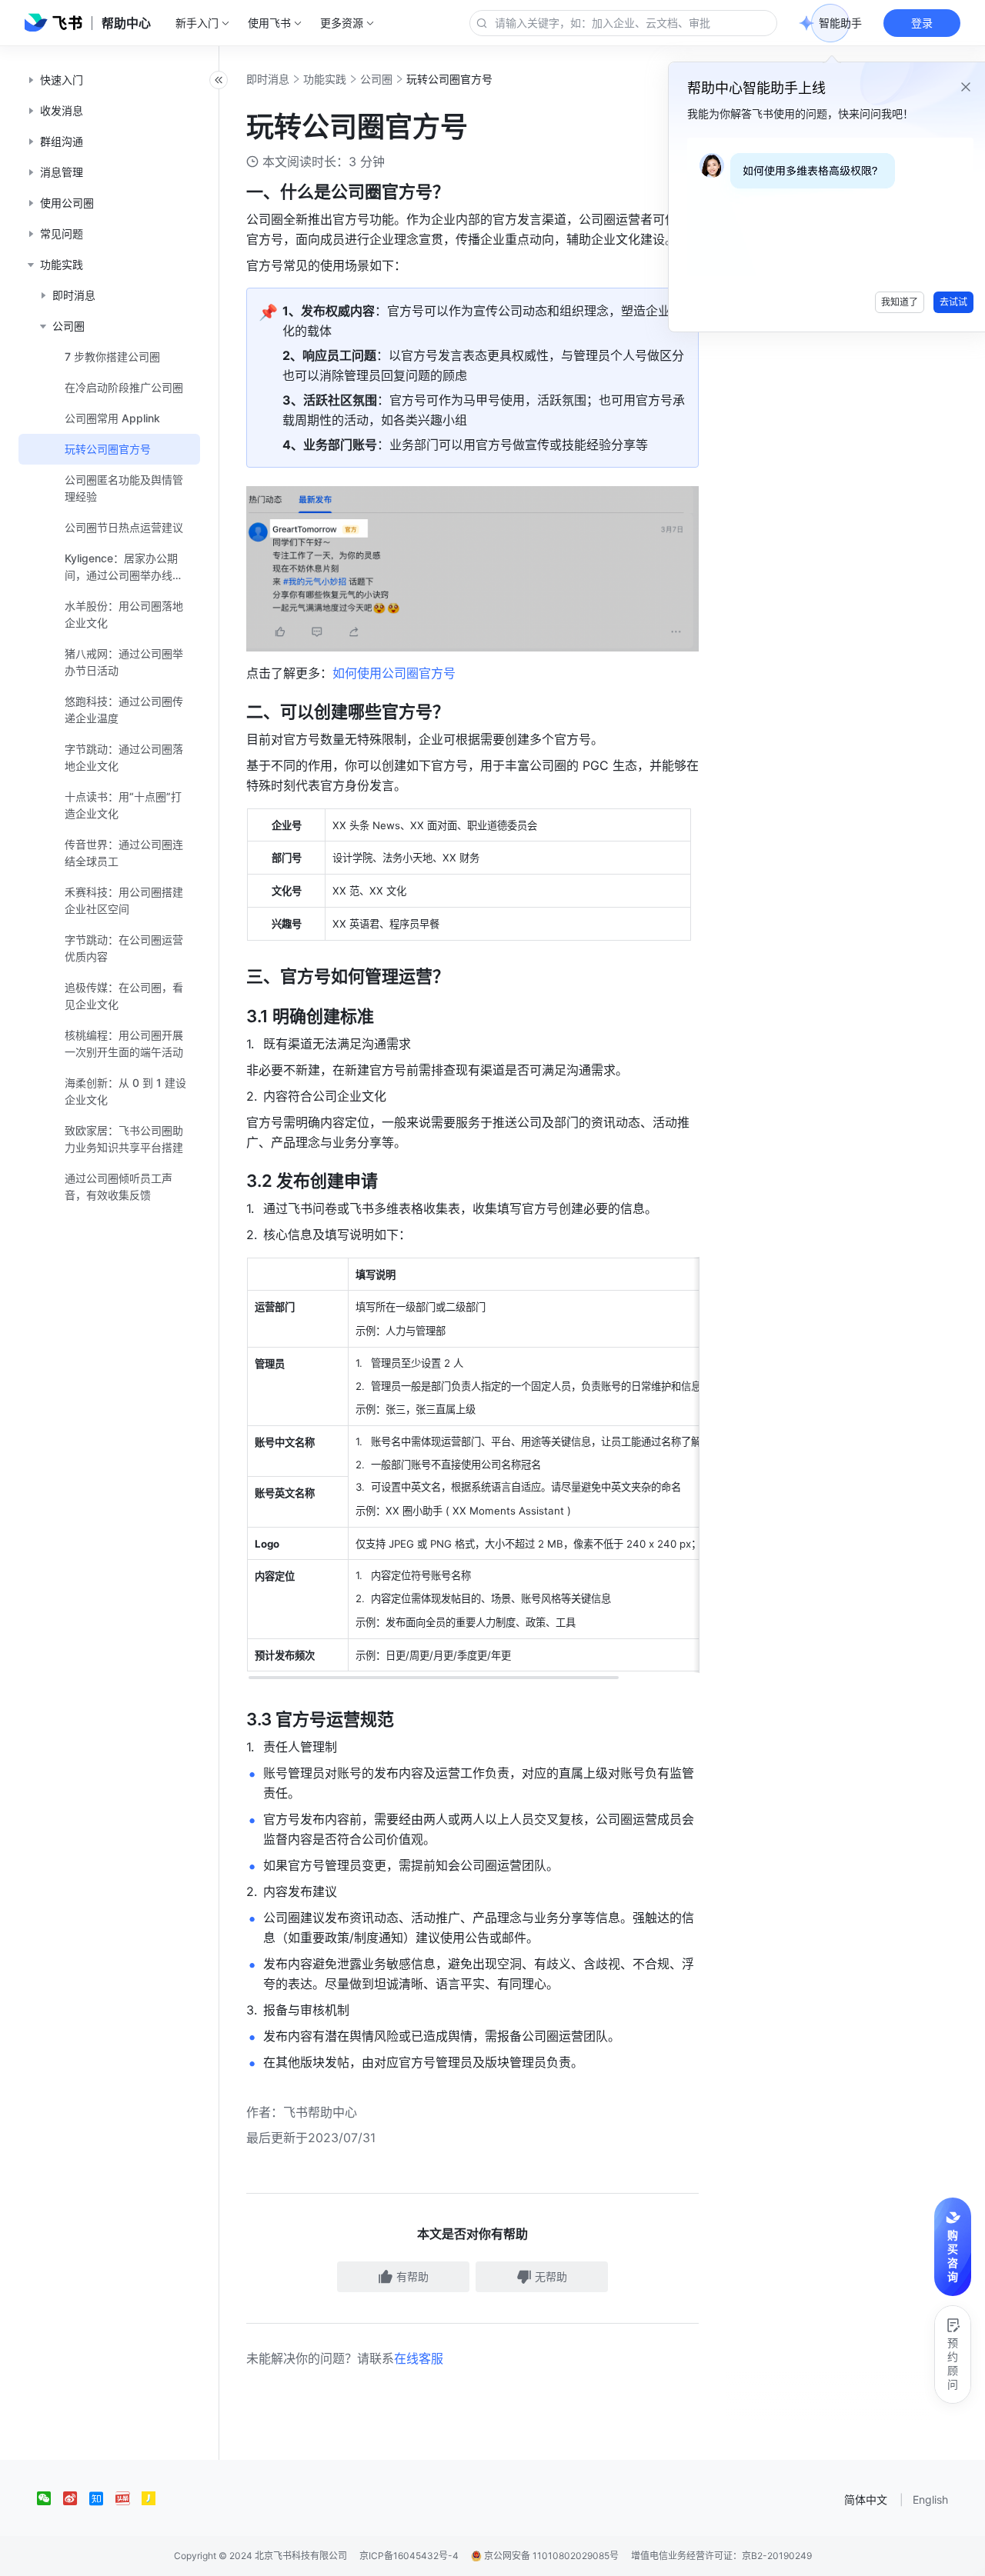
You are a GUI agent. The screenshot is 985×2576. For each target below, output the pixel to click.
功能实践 (325, 79)
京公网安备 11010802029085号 (550, 2556)
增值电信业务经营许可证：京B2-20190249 (721, 2556)
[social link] (50, 2498)
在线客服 (419, 2358)
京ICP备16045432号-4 (409, 2556)
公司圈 (376, 79)
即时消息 (268, 79)
